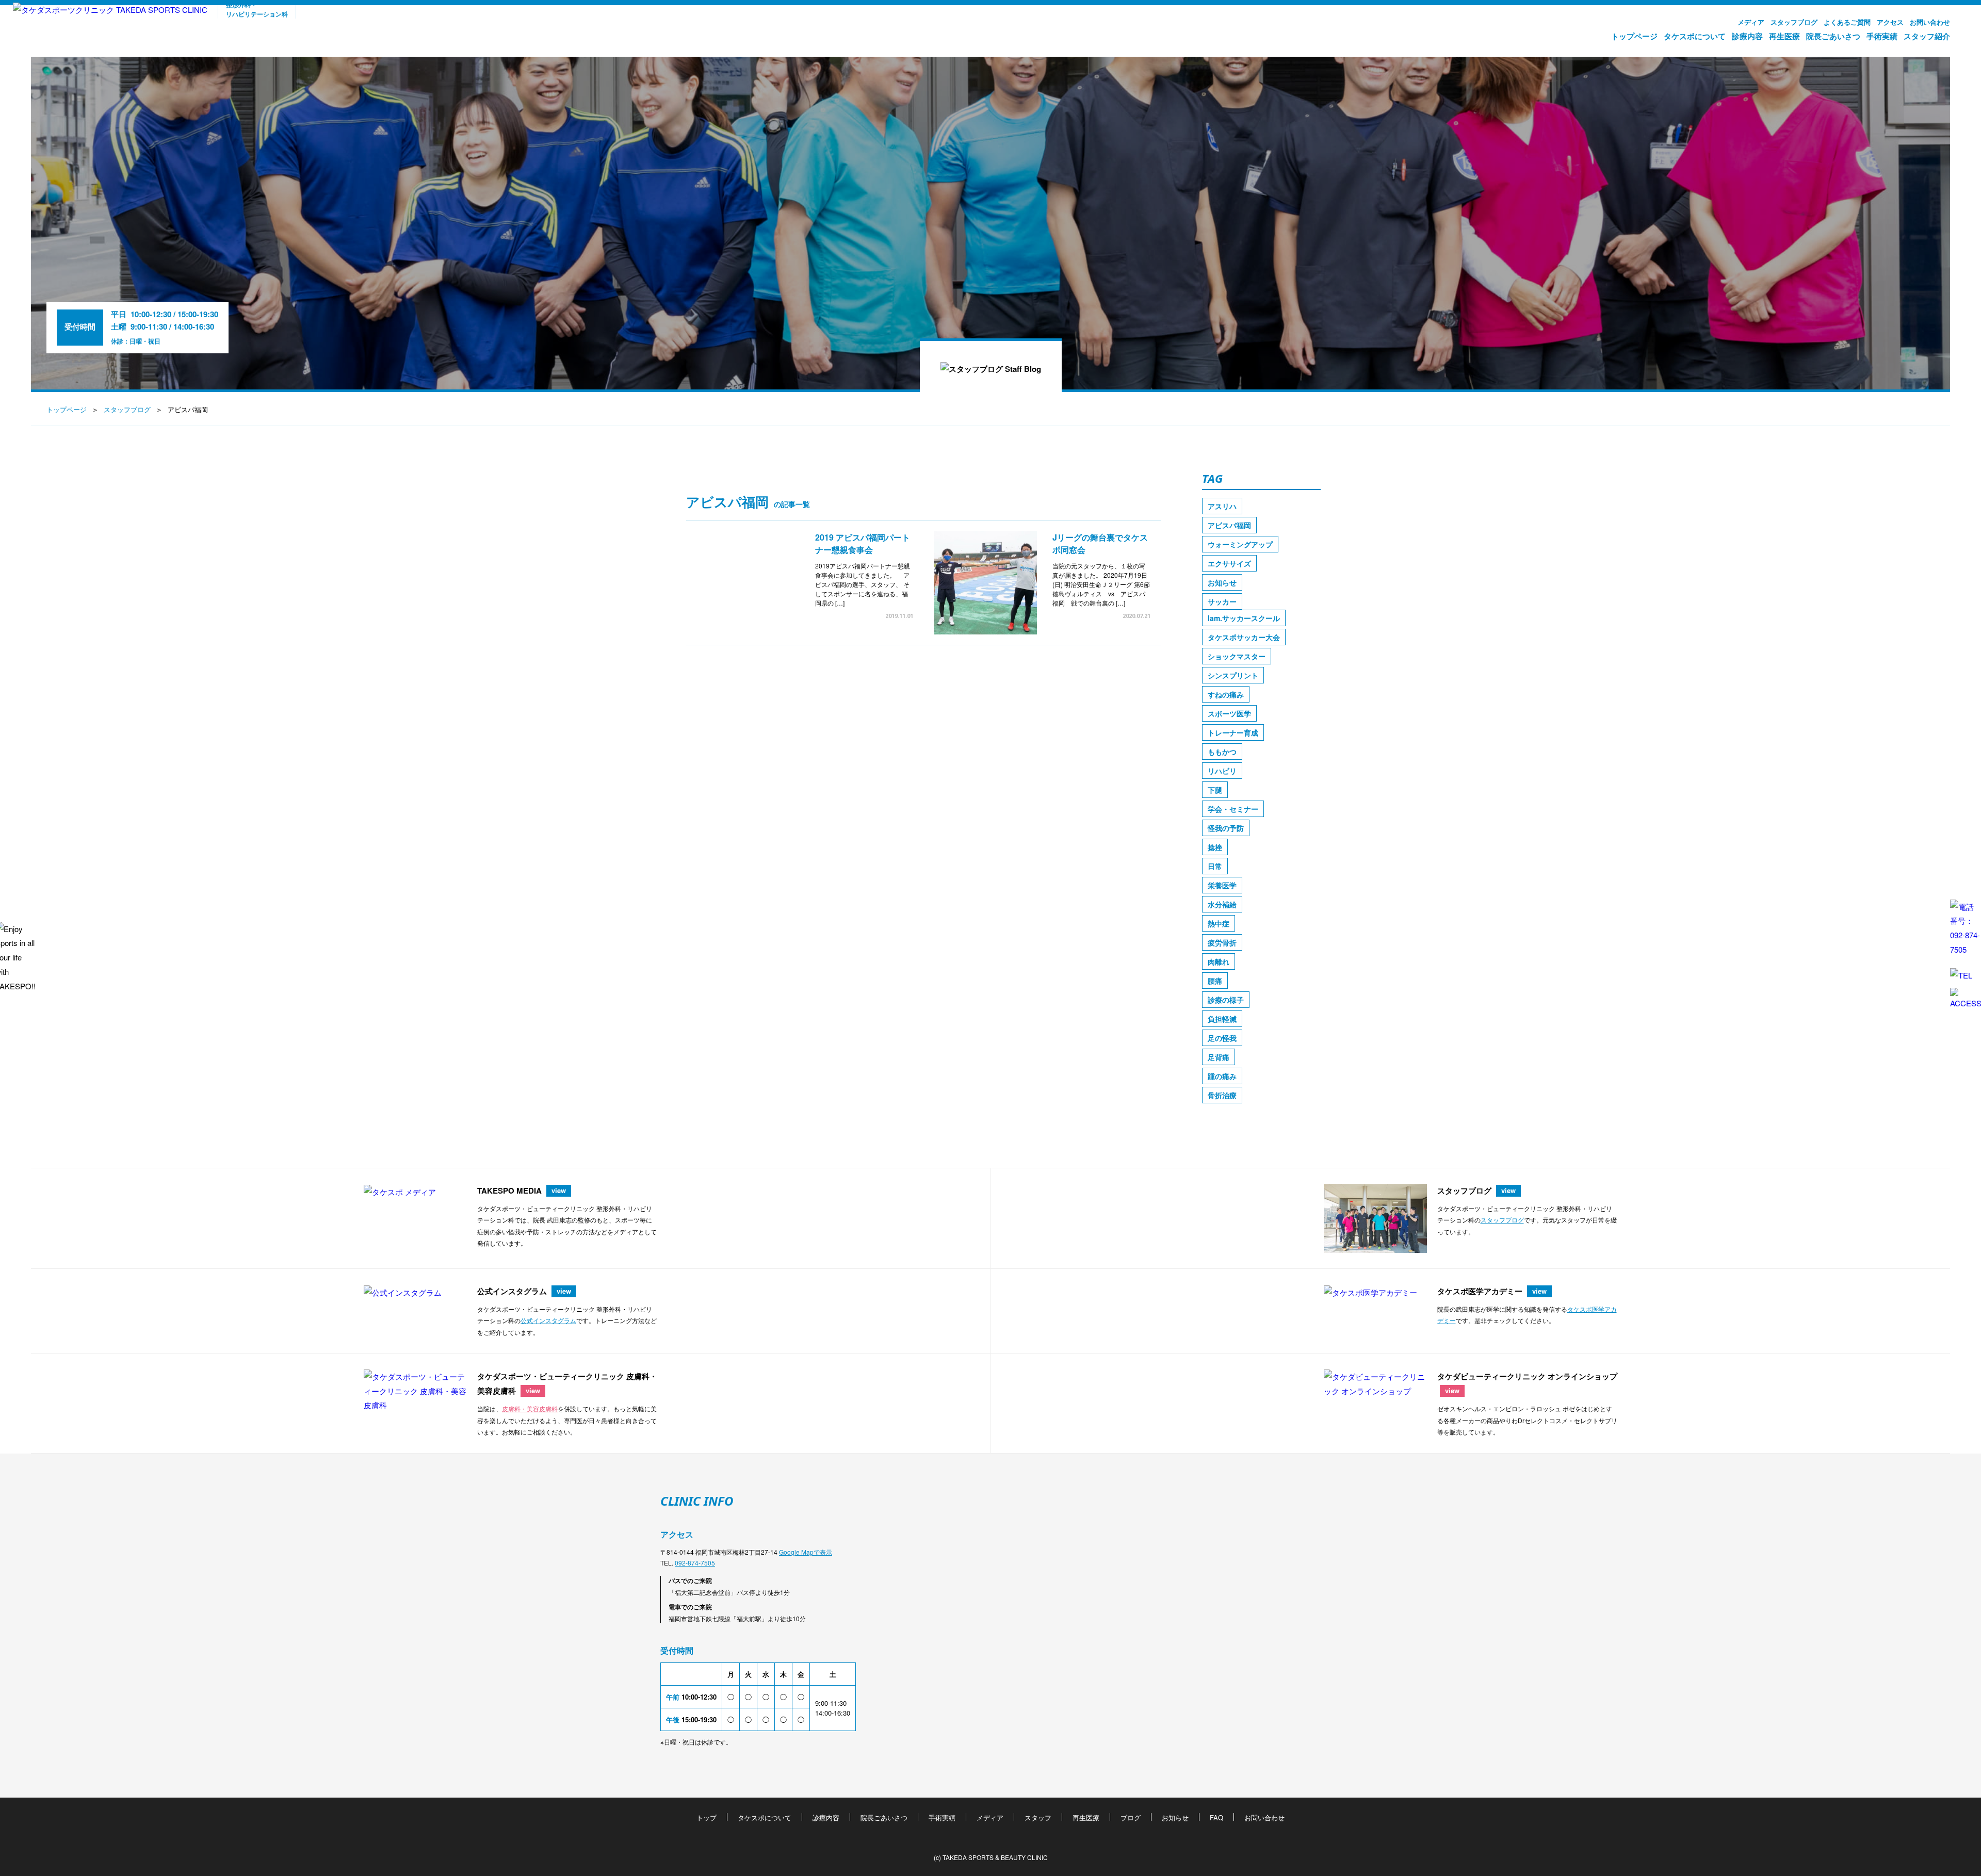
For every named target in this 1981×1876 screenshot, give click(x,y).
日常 (1215, 866)
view (559, 1190)
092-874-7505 (695, 1563)
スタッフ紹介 (1927, 36)
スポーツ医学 (1229, 713)
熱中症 (1219, 923)
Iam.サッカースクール (1244, 618)
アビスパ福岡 (1229, 525)
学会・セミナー (1233, 809)
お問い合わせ (1930, 22)
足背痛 (1219, 1057)
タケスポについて (1695, 36)
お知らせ (1222, 582)
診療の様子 (1226, 1000)
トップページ (1634, 36)
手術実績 (1882, 36)
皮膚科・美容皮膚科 (530, 1408)
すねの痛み (1226, 694)
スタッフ (1038, 1817)
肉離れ (1219, 961)
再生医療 (1784, 36)
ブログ (1131, 1817)
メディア (1751, 22)
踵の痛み (1222, 1076)
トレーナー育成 (1233, 732)
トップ (707, 1817)
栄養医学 (1222, 885)
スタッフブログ (1794, 22)
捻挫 (1215, 847)
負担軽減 (1222, 1019)
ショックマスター (1237, 656)
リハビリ (1222, 771)
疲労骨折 (1222, 942)
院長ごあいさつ (1833, 36)
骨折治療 (1222, 1095)
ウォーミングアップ (1240, 544)
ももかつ (1222, 752)
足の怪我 (1222, 1038)
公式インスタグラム (548, 1320)
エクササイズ (1229, 563)
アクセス (1890, 22)
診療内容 (1747, 36)
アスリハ (1222, 506)
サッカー (1222, 601)
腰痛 (1215, 981)
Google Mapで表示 (806, 1552)
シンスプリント (1233, 675)
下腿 (1215, 790)
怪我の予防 (1226, 828)
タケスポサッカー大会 (1244, 637)
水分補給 (1222, 904)
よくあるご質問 (1847, 22)
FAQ (1216, 1817)
